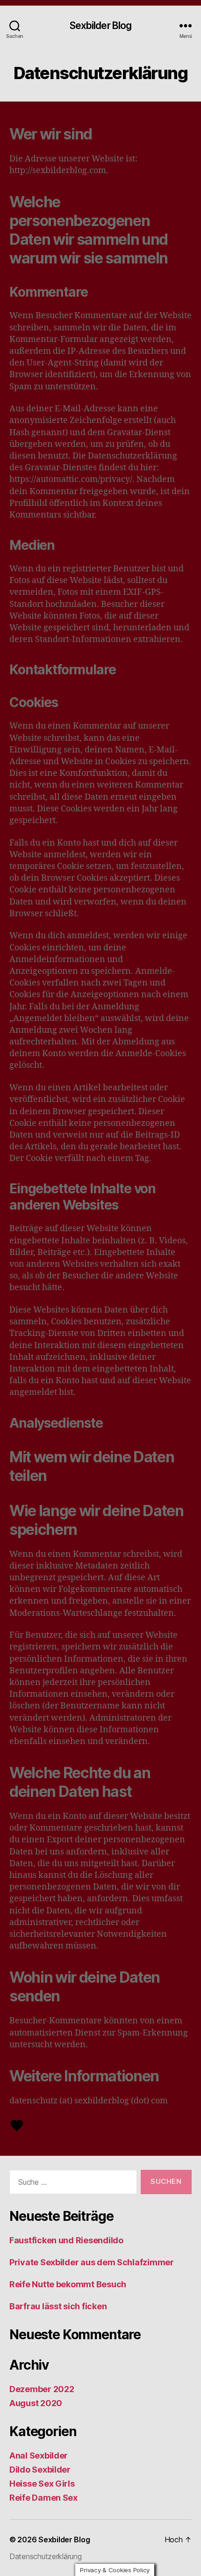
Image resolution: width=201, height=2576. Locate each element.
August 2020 (36, 2403)
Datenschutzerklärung (46, 2556)
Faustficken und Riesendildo (66, 2240)
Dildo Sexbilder (40, 2470)
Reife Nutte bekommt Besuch (68, 2284)
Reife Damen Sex (43, 2498)
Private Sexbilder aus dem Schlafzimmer (92, 2262)
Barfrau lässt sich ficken (58, 2306)
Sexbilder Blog (101, 26)
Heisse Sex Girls (42, 2484)
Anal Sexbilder (39, 2456)
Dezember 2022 (42, 2389)
